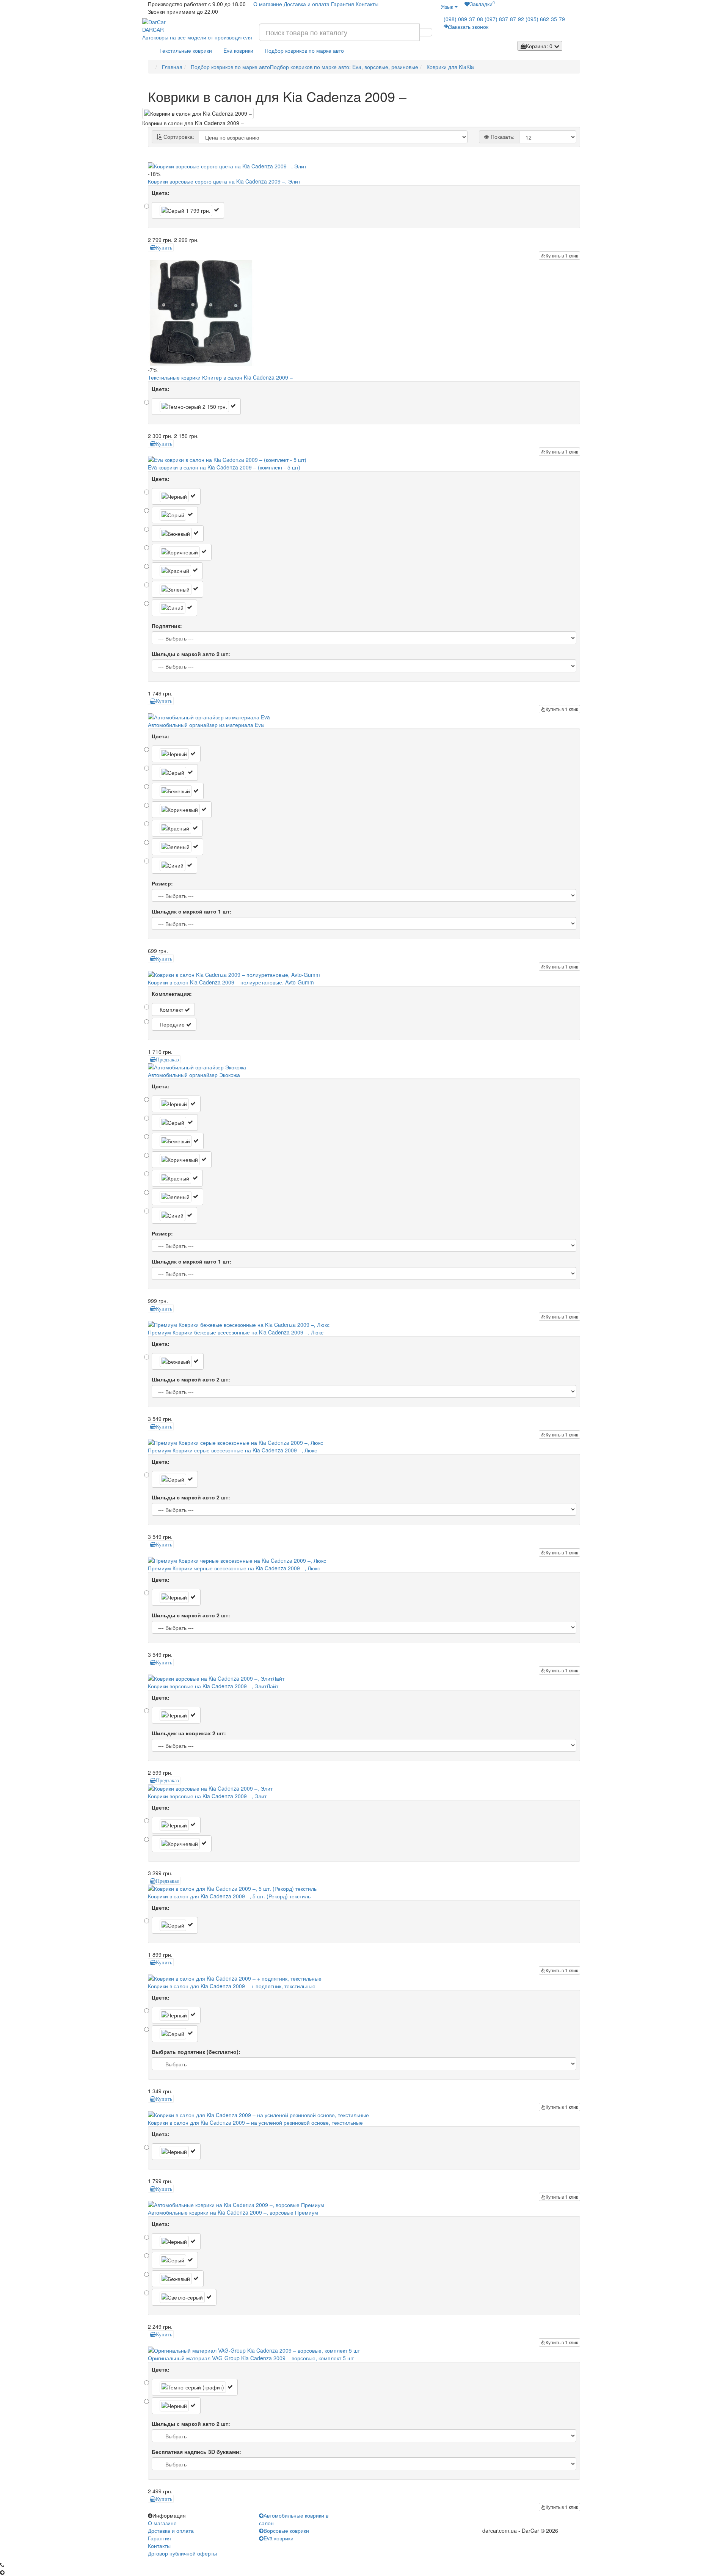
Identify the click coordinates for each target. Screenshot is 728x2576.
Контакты (367, 4)
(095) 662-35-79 (545, 19)
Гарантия (343, 4)
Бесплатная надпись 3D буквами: (196, 2452)
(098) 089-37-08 (463, 19)
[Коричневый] (182, 552)
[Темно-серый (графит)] (195, 2387)
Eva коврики (238, 50)
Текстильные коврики (186, 50)
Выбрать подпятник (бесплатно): (196, 2052)
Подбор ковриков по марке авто (304, 50)
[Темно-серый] (196, 407)
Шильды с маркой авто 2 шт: (191, 654)
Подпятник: (167, 626)
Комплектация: (172, 994)
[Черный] (176, 496)
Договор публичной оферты (182, 2553)
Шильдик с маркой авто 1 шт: (192, 911)
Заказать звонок (469, 27)
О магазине (268, 4)
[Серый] (188, 210)
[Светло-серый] (184, 2297)
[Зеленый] (177, 589)
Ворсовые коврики (286, 2530)
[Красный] (177, 571)
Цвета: (161, 193)
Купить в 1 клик (562, 255)
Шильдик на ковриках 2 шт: (189, 1733)
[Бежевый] (178, 534)
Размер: (162, 883)
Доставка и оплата (307, 4)
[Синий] (174, 608)
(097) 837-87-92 (504, 19)
